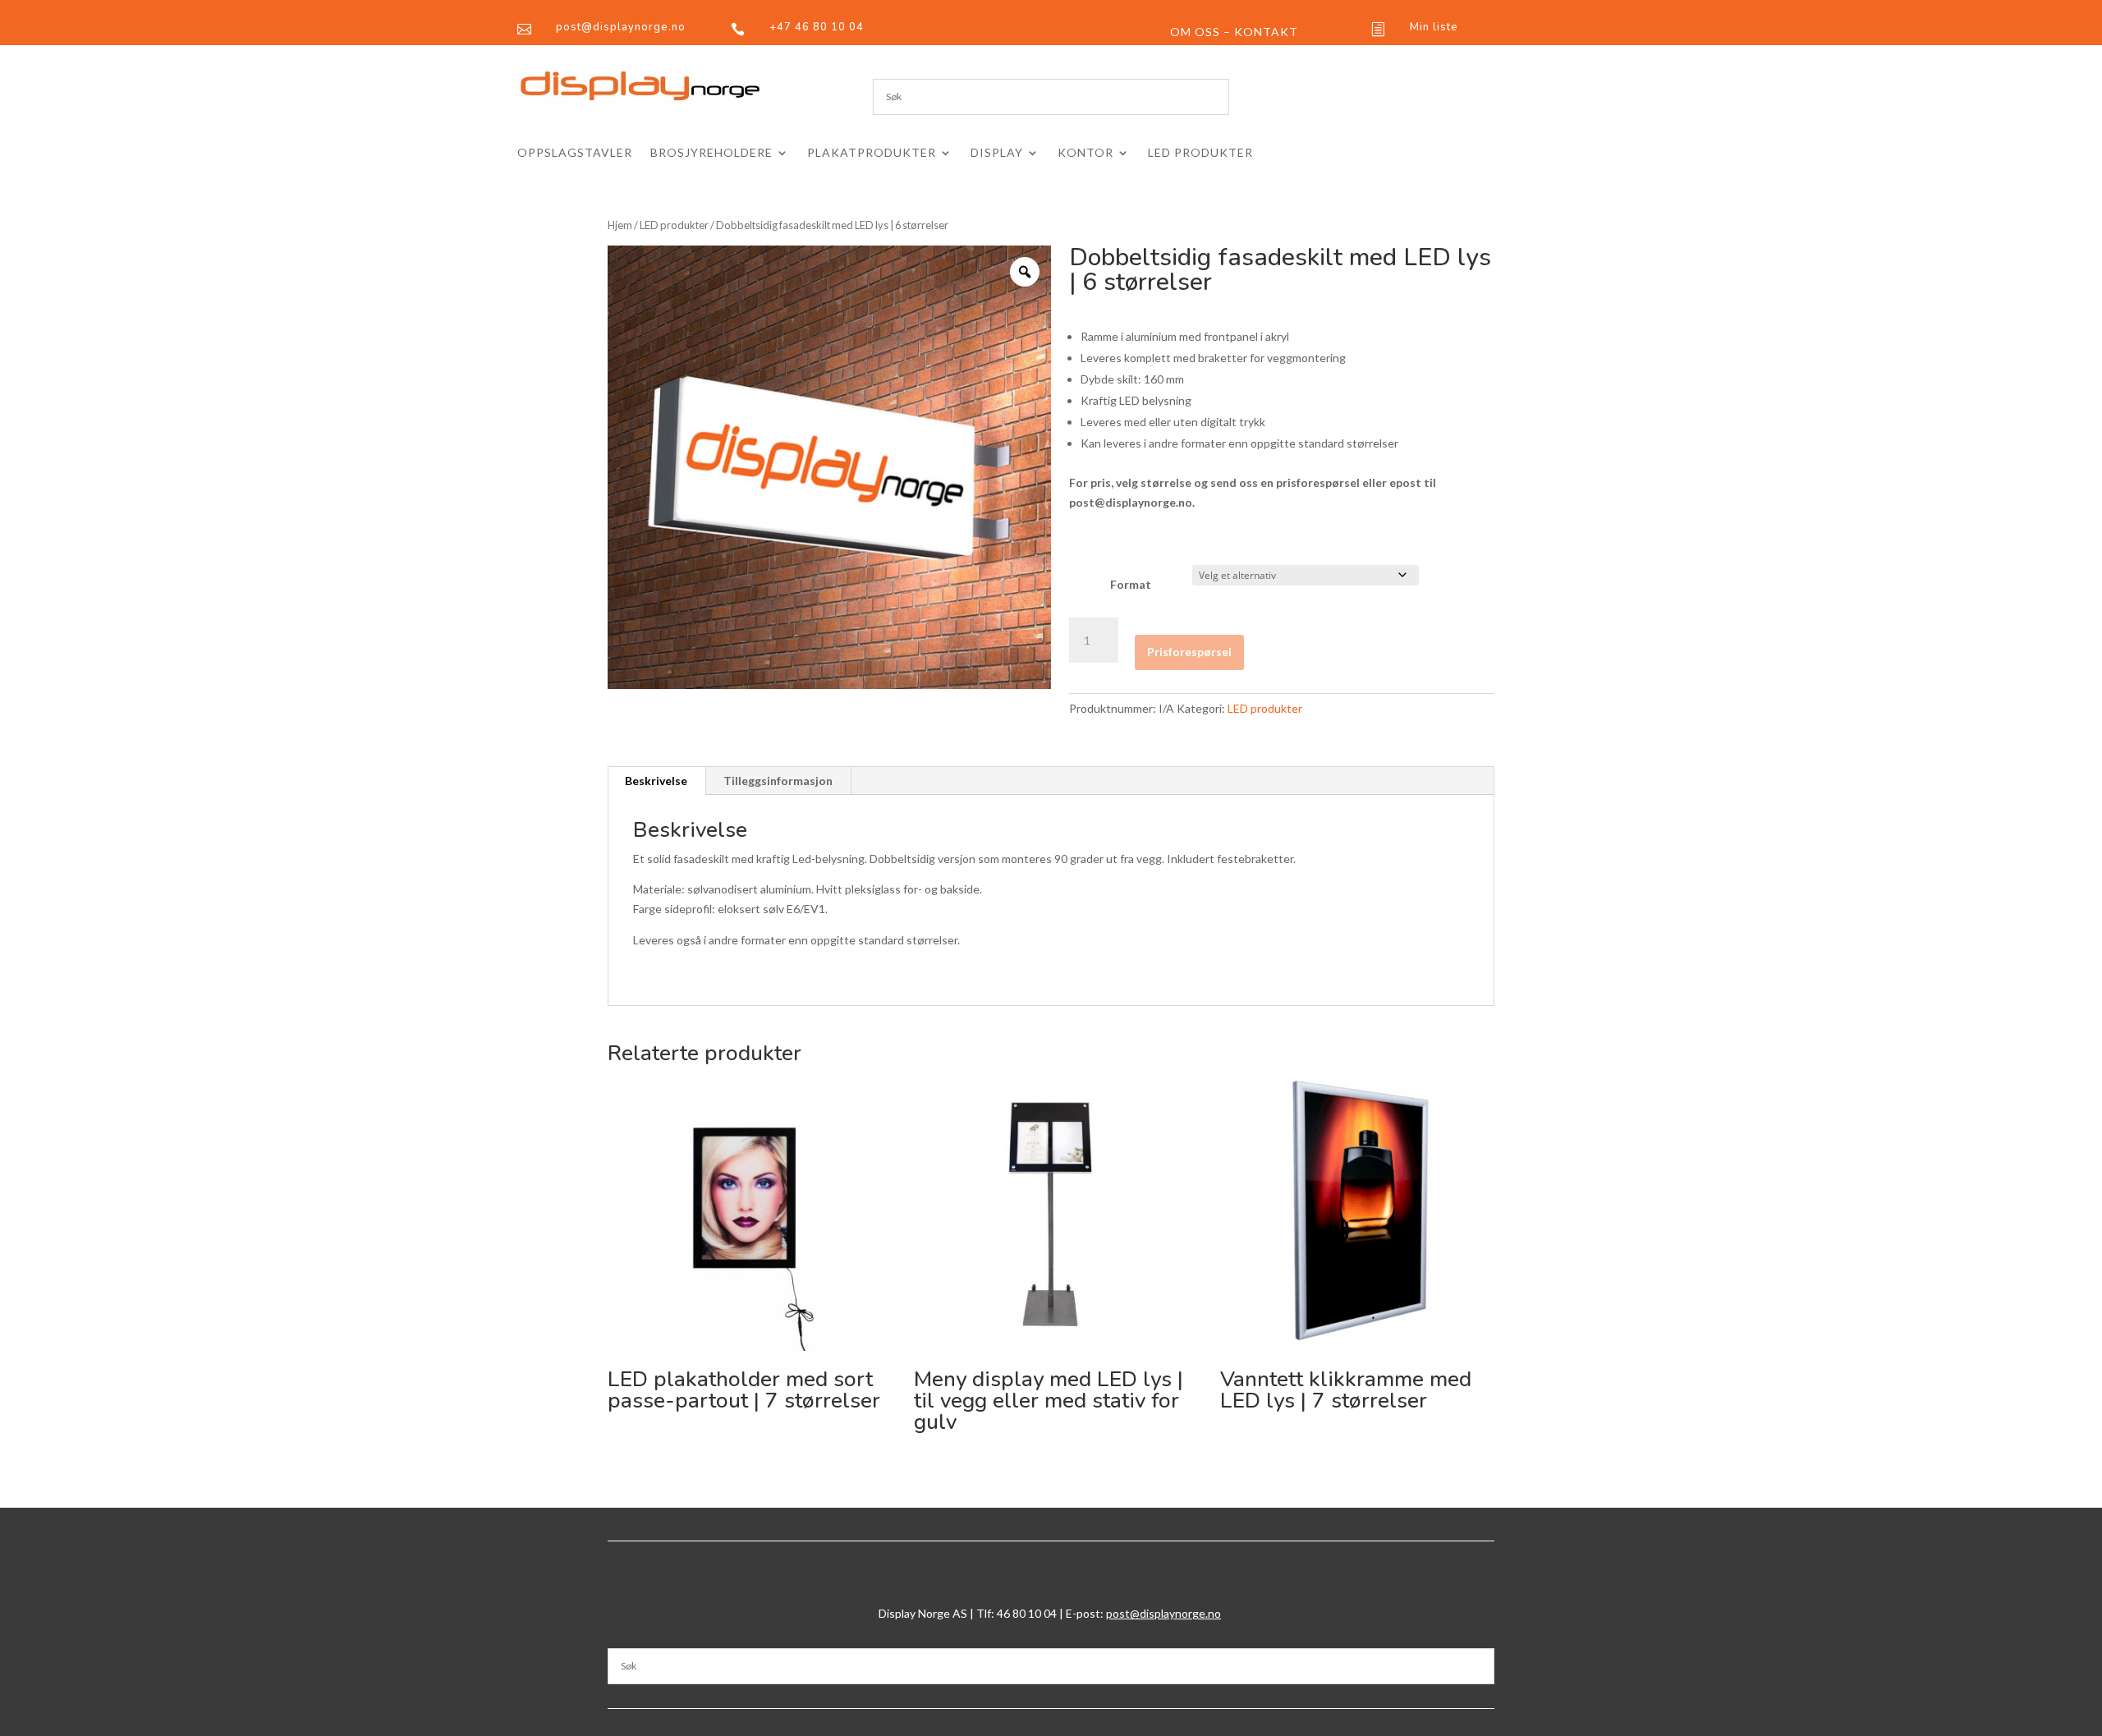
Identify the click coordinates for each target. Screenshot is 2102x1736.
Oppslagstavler (575, 153)
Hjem (620, 225)
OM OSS (1195, 32)
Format (1131, 584)
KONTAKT (1266, 32)
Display (997, 153)
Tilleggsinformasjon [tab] (778, 781)
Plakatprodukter (872, 153)
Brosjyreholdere (711, 153)
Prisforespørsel (1189, 652)
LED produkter (1200, 153)
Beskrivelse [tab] (656, 781)
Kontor (1085, 153)
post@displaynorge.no (1163, 1613)
